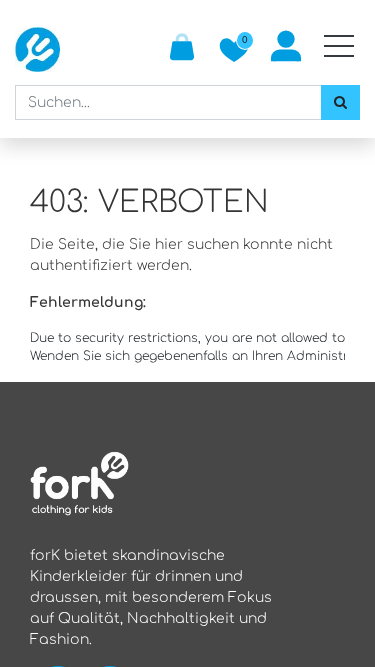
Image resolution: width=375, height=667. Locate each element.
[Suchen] (340, 102)
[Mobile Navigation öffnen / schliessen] (339, 46)
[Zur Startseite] (37, 49)
